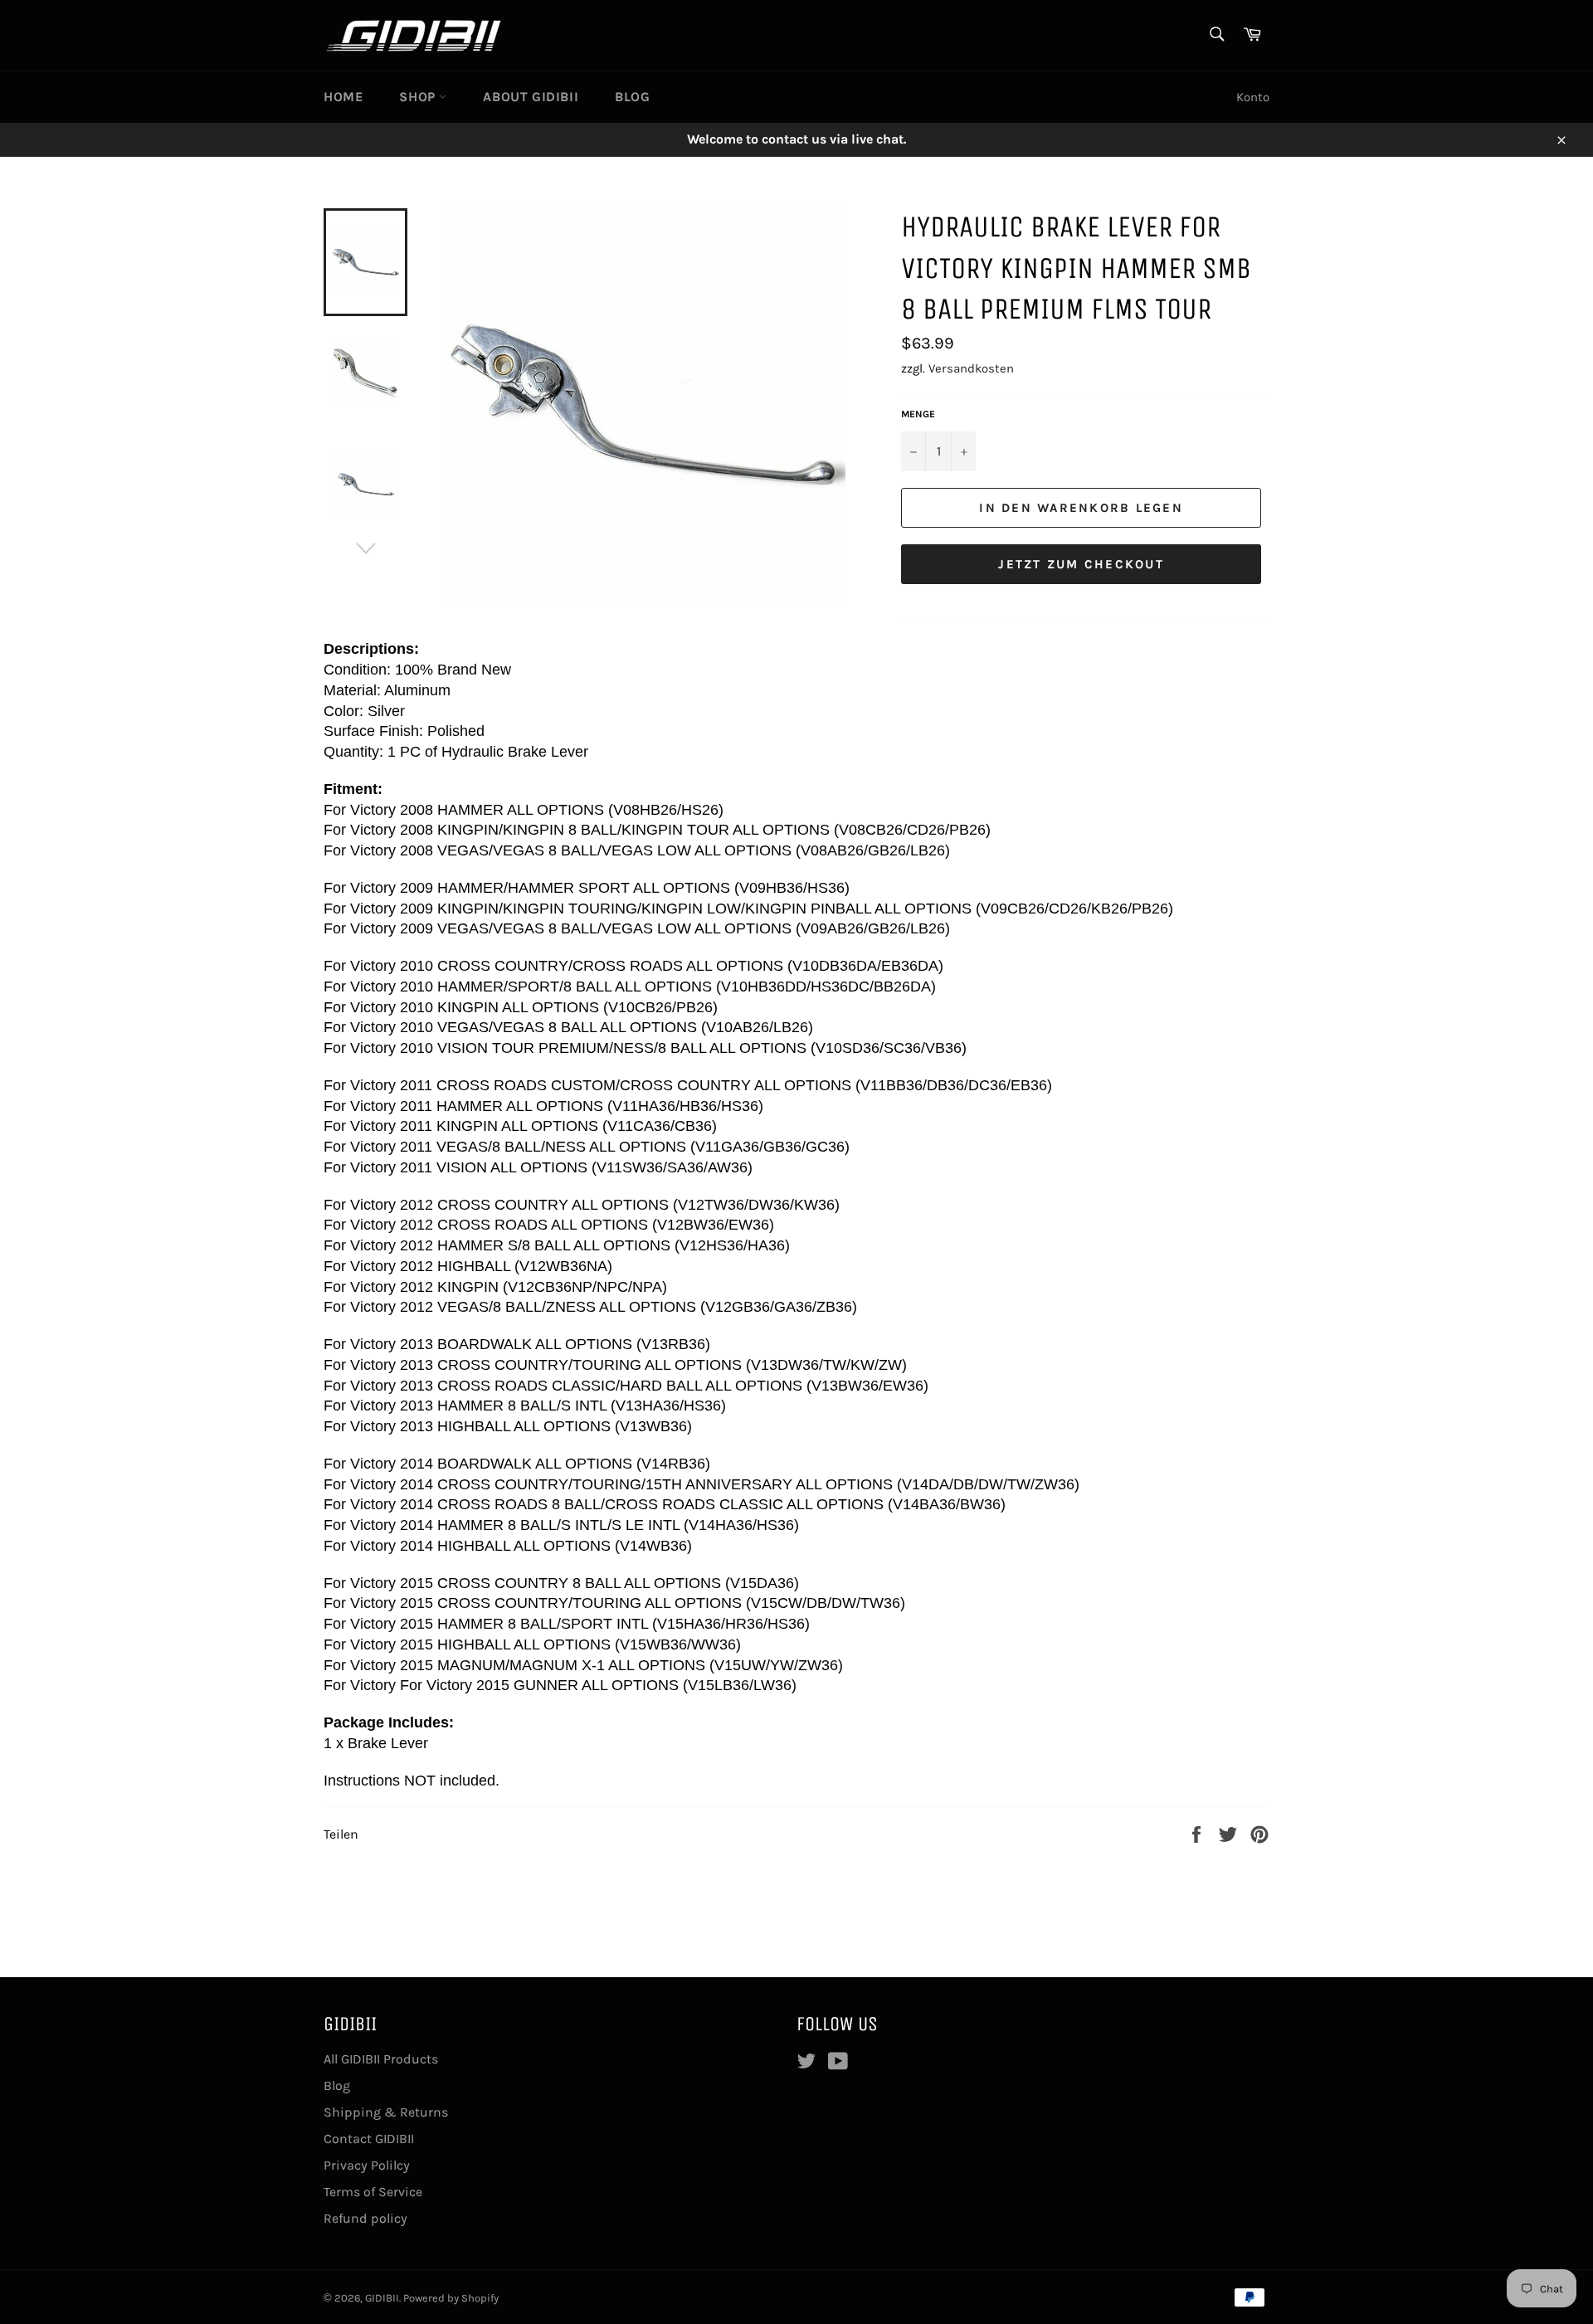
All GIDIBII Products (381, 2059)
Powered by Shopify (451, 2298)
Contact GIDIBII (369, 2139)
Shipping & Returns (386, 2112)
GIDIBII (382, 2298)
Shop (419, 97)
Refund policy (365, 2218)
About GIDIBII (531, 97)
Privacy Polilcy (367, 2165)
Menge (918, 414)
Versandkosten (971, 368)
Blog (632, 97)
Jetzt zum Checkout (1081, 564)
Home (343, 97)
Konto (1253, 97)
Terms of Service (373, 2192)
